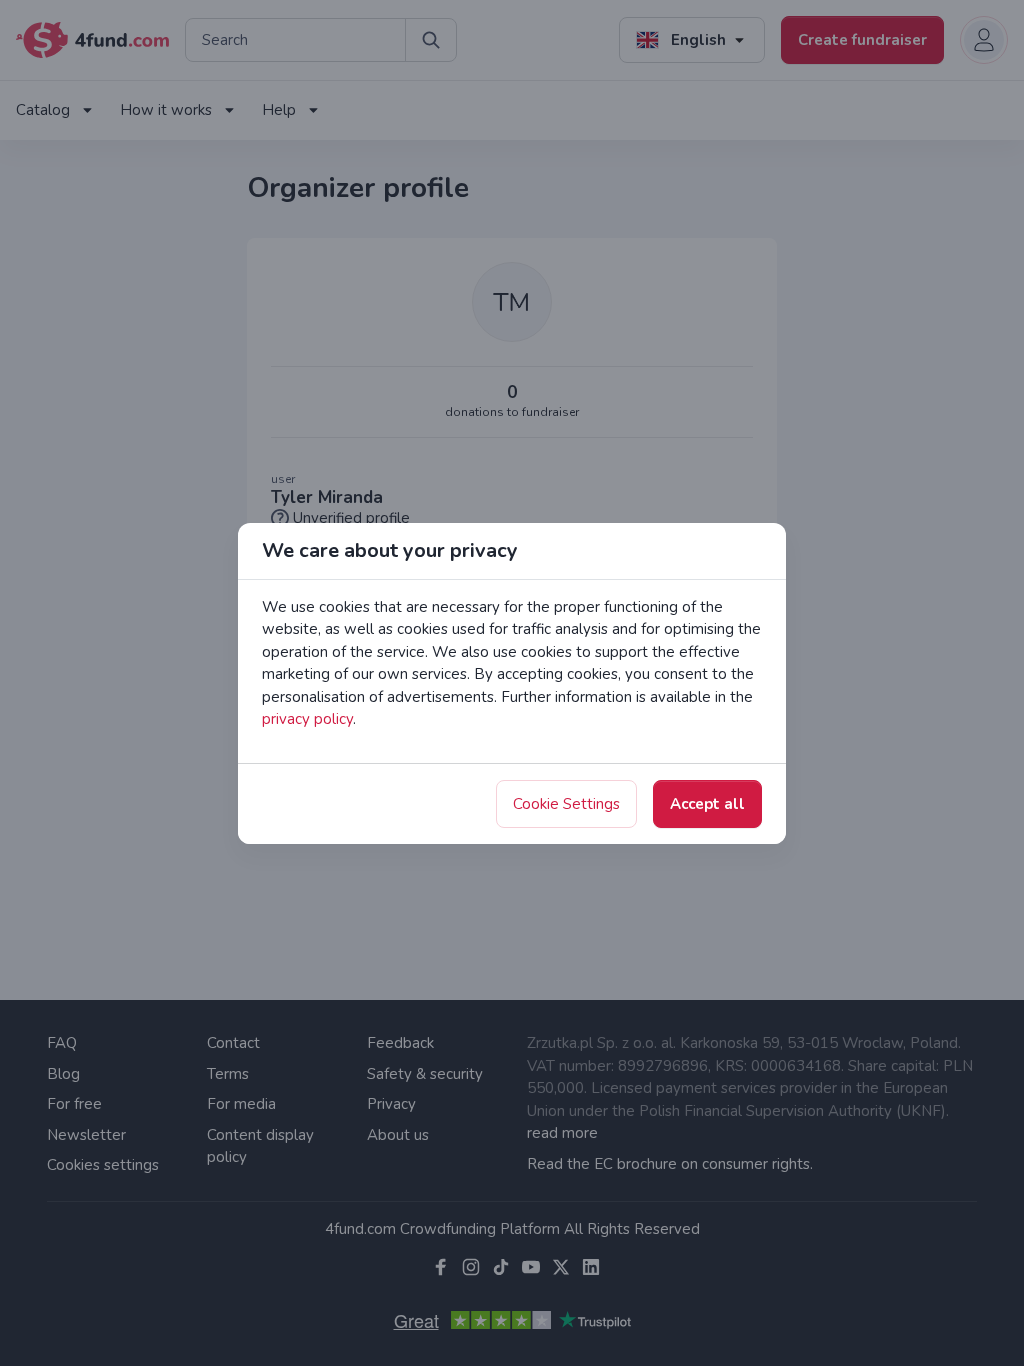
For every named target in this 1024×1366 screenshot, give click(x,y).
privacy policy (307, 719)
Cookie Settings (566, 804)
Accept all (707, 804)
